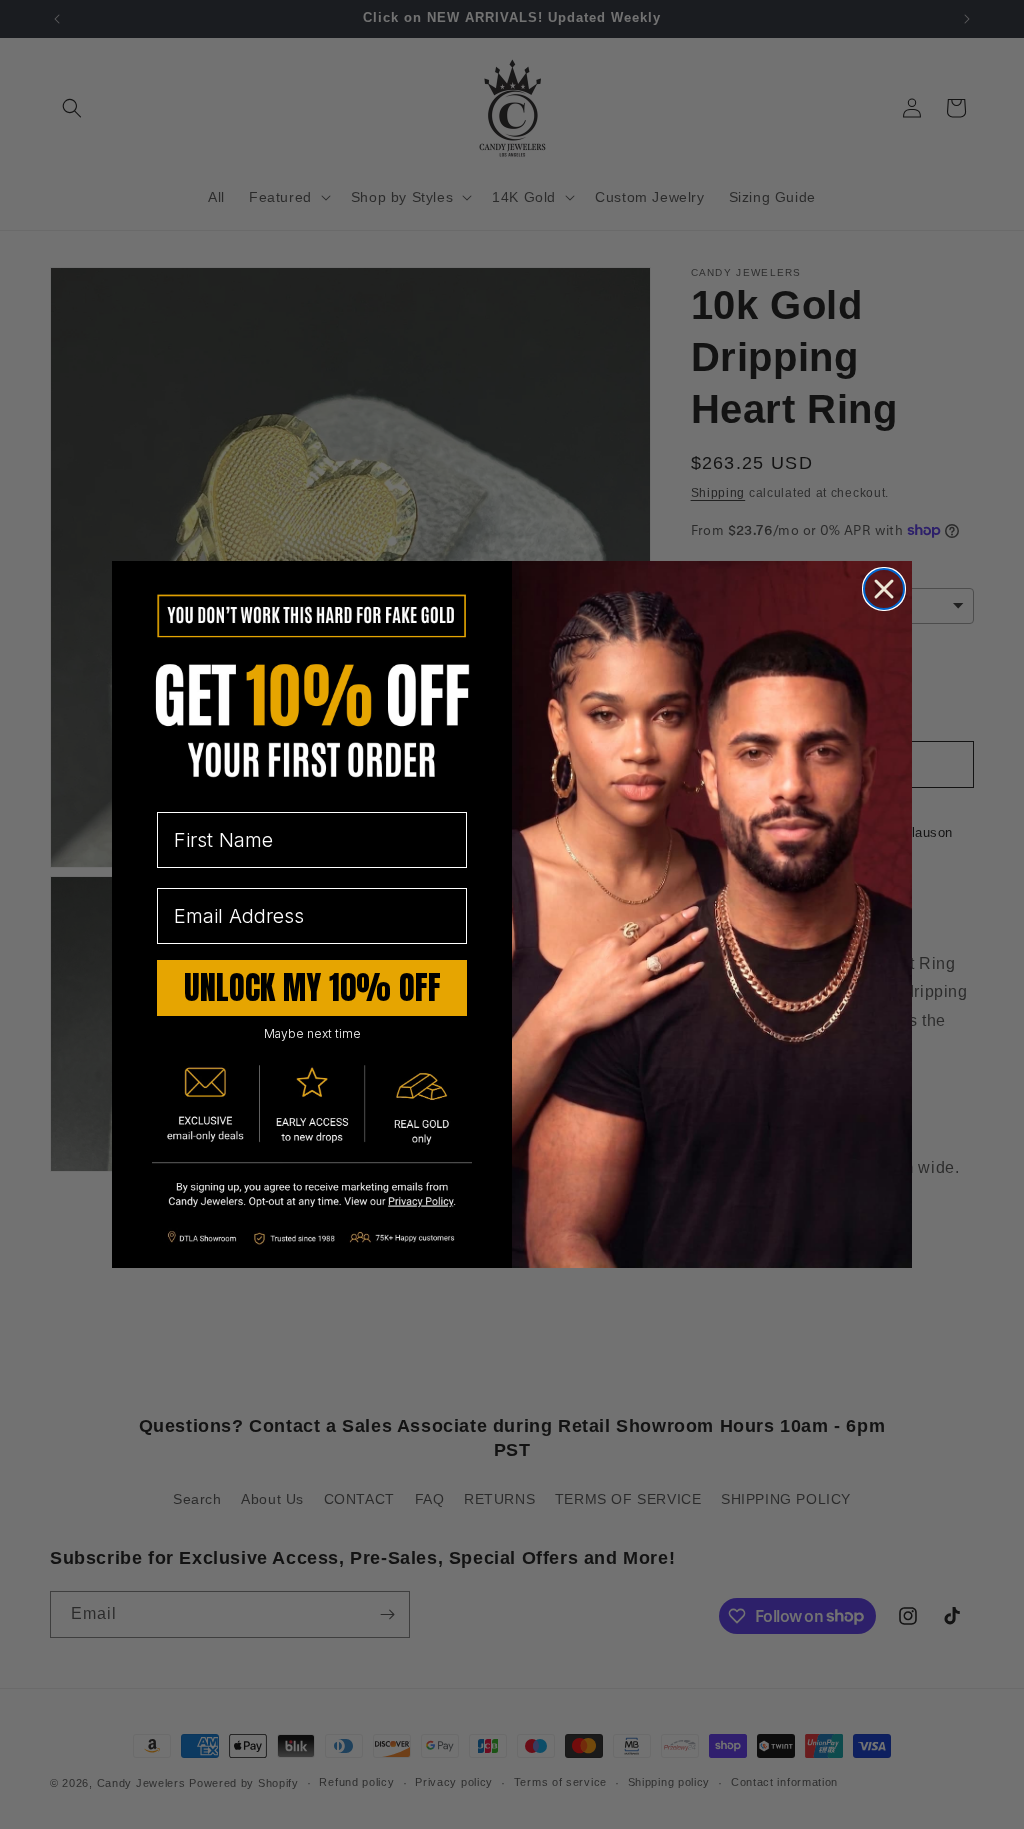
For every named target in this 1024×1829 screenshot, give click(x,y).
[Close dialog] (884, 589)
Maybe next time (312, 1033)
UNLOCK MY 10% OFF (312, 987)
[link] (312, 1196)
